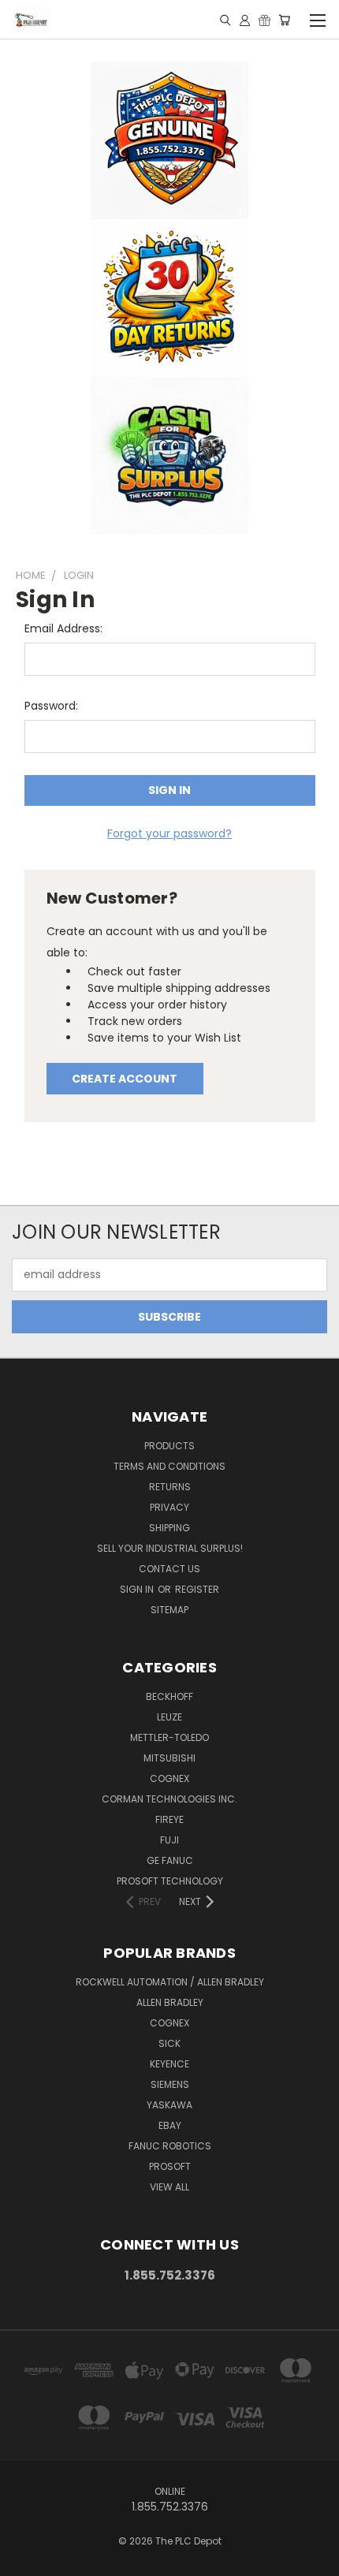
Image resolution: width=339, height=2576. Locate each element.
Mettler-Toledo (169, 1737)
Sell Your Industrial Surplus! (170, 1548)
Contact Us (169, 1569)
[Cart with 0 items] (284, 20)
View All (169, 2187)
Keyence (169, 2064)
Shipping (169, 1528)
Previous (24, 2560)
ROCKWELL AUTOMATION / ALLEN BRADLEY (170, 1982)
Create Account (125, 1079)
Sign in (138, 1589)
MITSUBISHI (169, 1758)
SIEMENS (170, 2084)
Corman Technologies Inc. (169, 1799)
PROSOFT (170, 2166)
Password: (51, 706)
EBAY (170, 2125)
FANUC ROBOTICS (170, 2146)
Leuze (169, 1717)
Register (197, 1589)
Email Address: (63, 628)
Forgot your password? (169, 833)
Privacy (169, 1507)
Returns (170, 1487)
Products (169, 1446)
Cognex (169, 1778)
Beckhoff (169, 1696)
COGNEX (169, 2023)
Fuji (169, 1840)
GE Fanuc (170, 1860)
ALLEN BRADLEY (170, 2002)
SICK (169, 2043)
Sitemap (169, 1610)
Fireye (169, 1819)
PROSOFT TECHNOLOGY (170, 1881)
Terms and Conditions (169, 1466)
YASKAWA (169, 2105)
